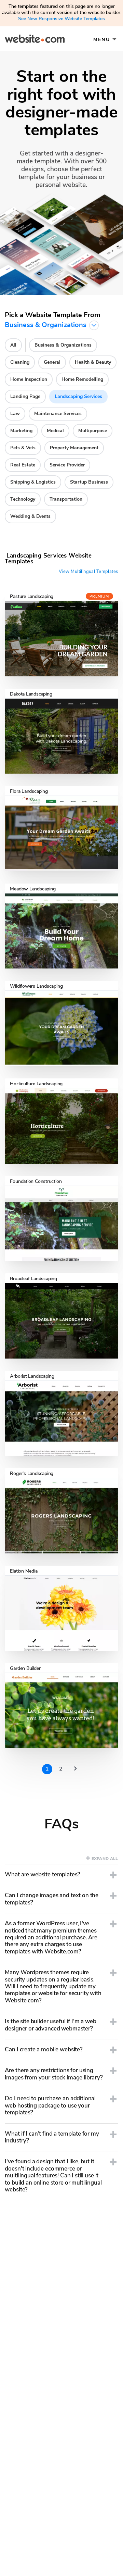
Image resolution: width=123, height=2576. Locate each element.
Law (15, 414)
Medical (55, 431)
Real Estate (23, 465)
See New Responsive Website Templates (61, 19)
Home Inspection (29, 379)
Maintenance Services (58, 414)
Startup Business (89, 482)
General (52, 362)
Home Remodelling (82, 379)
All (13, 345)
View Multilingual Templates (88, 572)
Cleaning (20, 362)
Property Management (74, 448)
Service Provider (67, 465)
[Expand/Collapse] (113, 1875)
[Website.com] (35, 40)
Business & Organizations (63, 345)
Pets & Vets (23, 448)
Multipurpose (93, 431)
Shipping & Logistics (33, 482)
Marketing (21, 431)
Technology (23, 499)
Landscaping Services (78, 396)
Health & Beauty (93, 362)
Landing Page (25, 396)
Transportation (66, 499)
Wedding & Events (30, 516)
